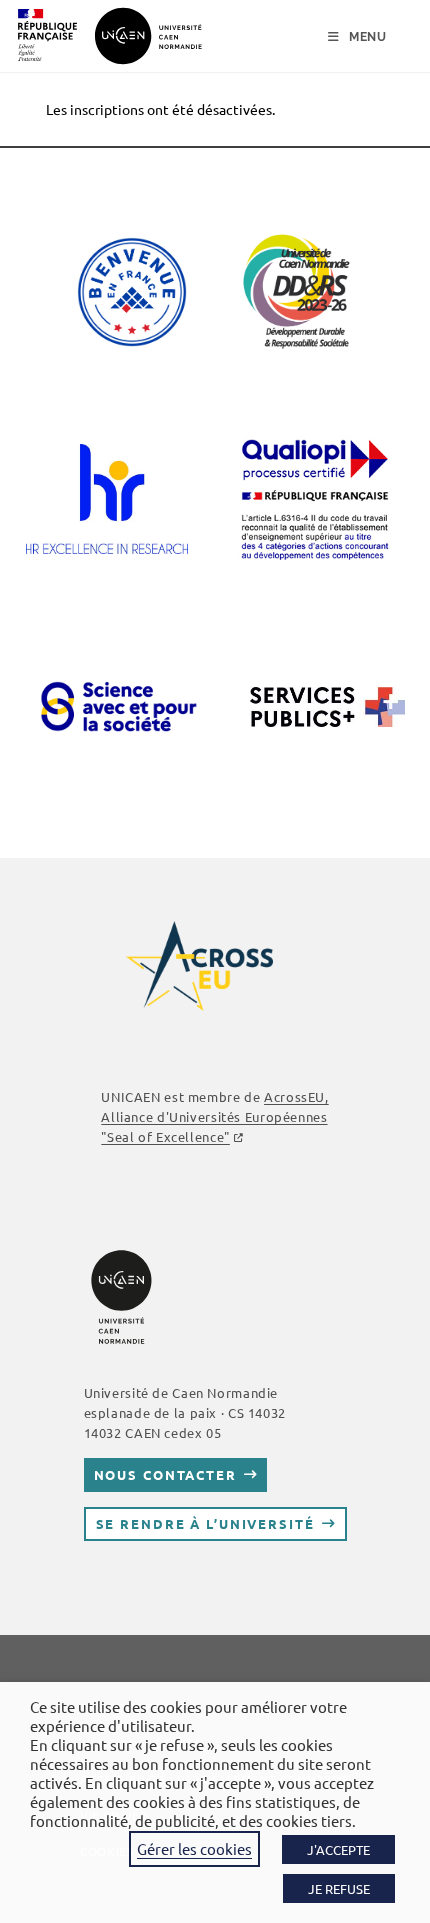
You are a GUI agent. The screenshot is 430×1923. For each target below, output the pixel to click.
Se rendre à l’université (205, 1523)
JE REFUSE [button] (339, 1888)
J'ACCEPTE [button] (338, 1849)
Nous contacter (165, 1474)
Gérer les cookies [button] (194, 1848)
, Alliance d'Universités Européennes (214, 1116)
